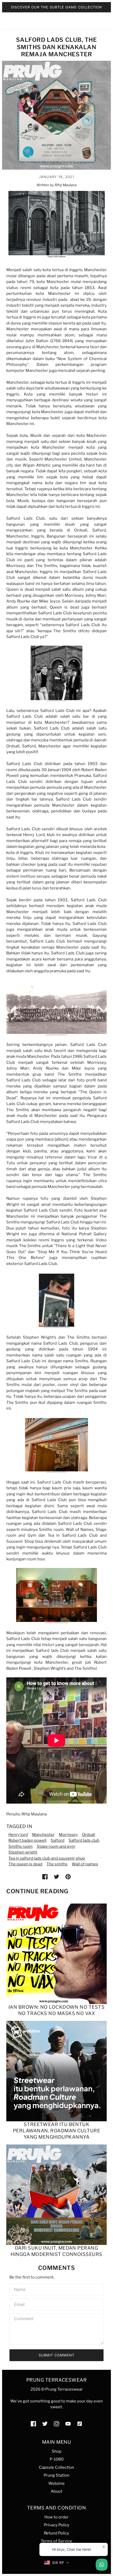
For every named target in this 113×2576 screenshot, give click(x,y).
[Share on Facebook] (45, 1877)
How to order (56, 2517)
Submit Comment (56, 2355)
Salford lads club (84, 1840)
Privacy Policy (57, 2525)
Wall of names (85, 1864)
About (56, 2491)
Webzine (56, 2483)
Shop (57, 2451)
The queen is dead (25, 1864)
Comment (24, 2319)
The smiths (57, 1864)
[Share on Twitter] (56, 1877)
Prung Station (56, 2475)
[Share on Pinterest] (68, 1877)
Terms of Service (56, 2541)
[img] (33, 2424)
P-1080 (57, 2459)
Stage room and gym (56, 1846)
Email (19, 2304)
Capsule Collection (56, 2467)
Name (19, 2289)
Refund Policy (56, 2533)
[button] (57, 2563)
